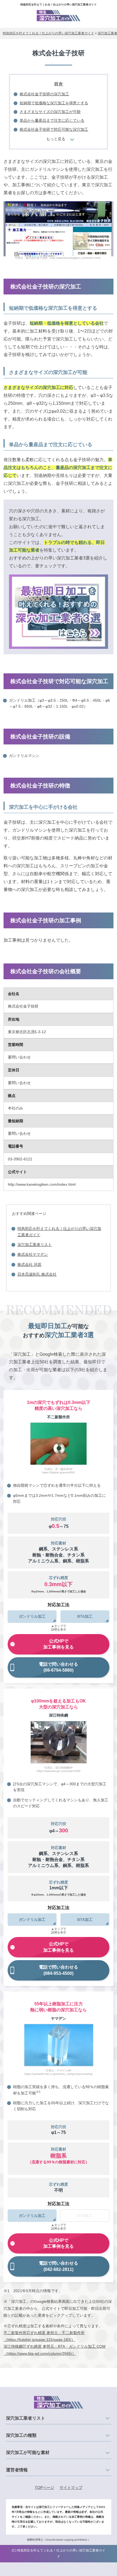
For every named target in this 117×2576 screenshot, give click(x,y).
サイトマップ (71, 2487)
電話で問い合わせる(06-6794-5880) (59, 1667)
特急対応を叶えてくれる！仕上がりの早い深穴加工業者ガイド (59, 4)
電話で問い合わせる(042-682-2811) (59, 2266)
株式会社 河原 (29, 1264)
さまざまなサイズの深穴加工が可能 (50, 112)
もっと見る (56, 139)
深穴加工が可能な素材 (28, 2452)
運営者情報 (17, 2470)
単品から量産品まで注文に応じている (52, 120)
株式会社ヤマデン (33, 1254)
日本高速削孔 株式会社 (37, 1274)
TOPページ (44, 2487)
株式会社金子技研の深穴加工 (44, 94)
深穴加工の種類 (21, 2435)
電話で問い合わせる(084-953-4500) (59, 1970)
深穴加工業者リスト (35, 1245)
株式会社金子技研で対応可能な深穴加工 (54, 129)
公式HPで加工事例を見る (59, 1644)
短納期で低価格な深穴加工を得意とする (54, 103)
